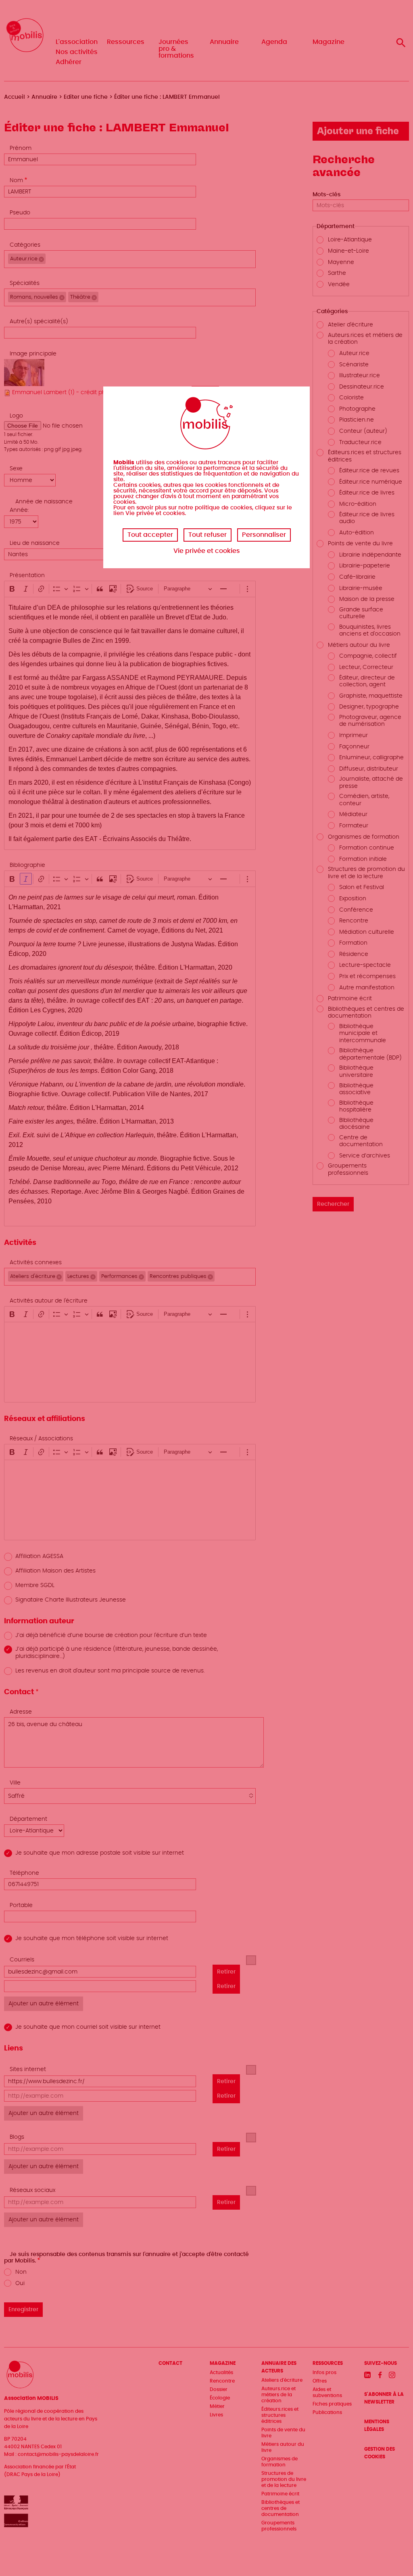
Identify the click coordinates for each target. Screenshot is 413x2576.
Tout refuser (208, 535)
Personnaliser (264, 535)
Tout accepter (150, 535)
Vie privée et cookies (207, 551)
